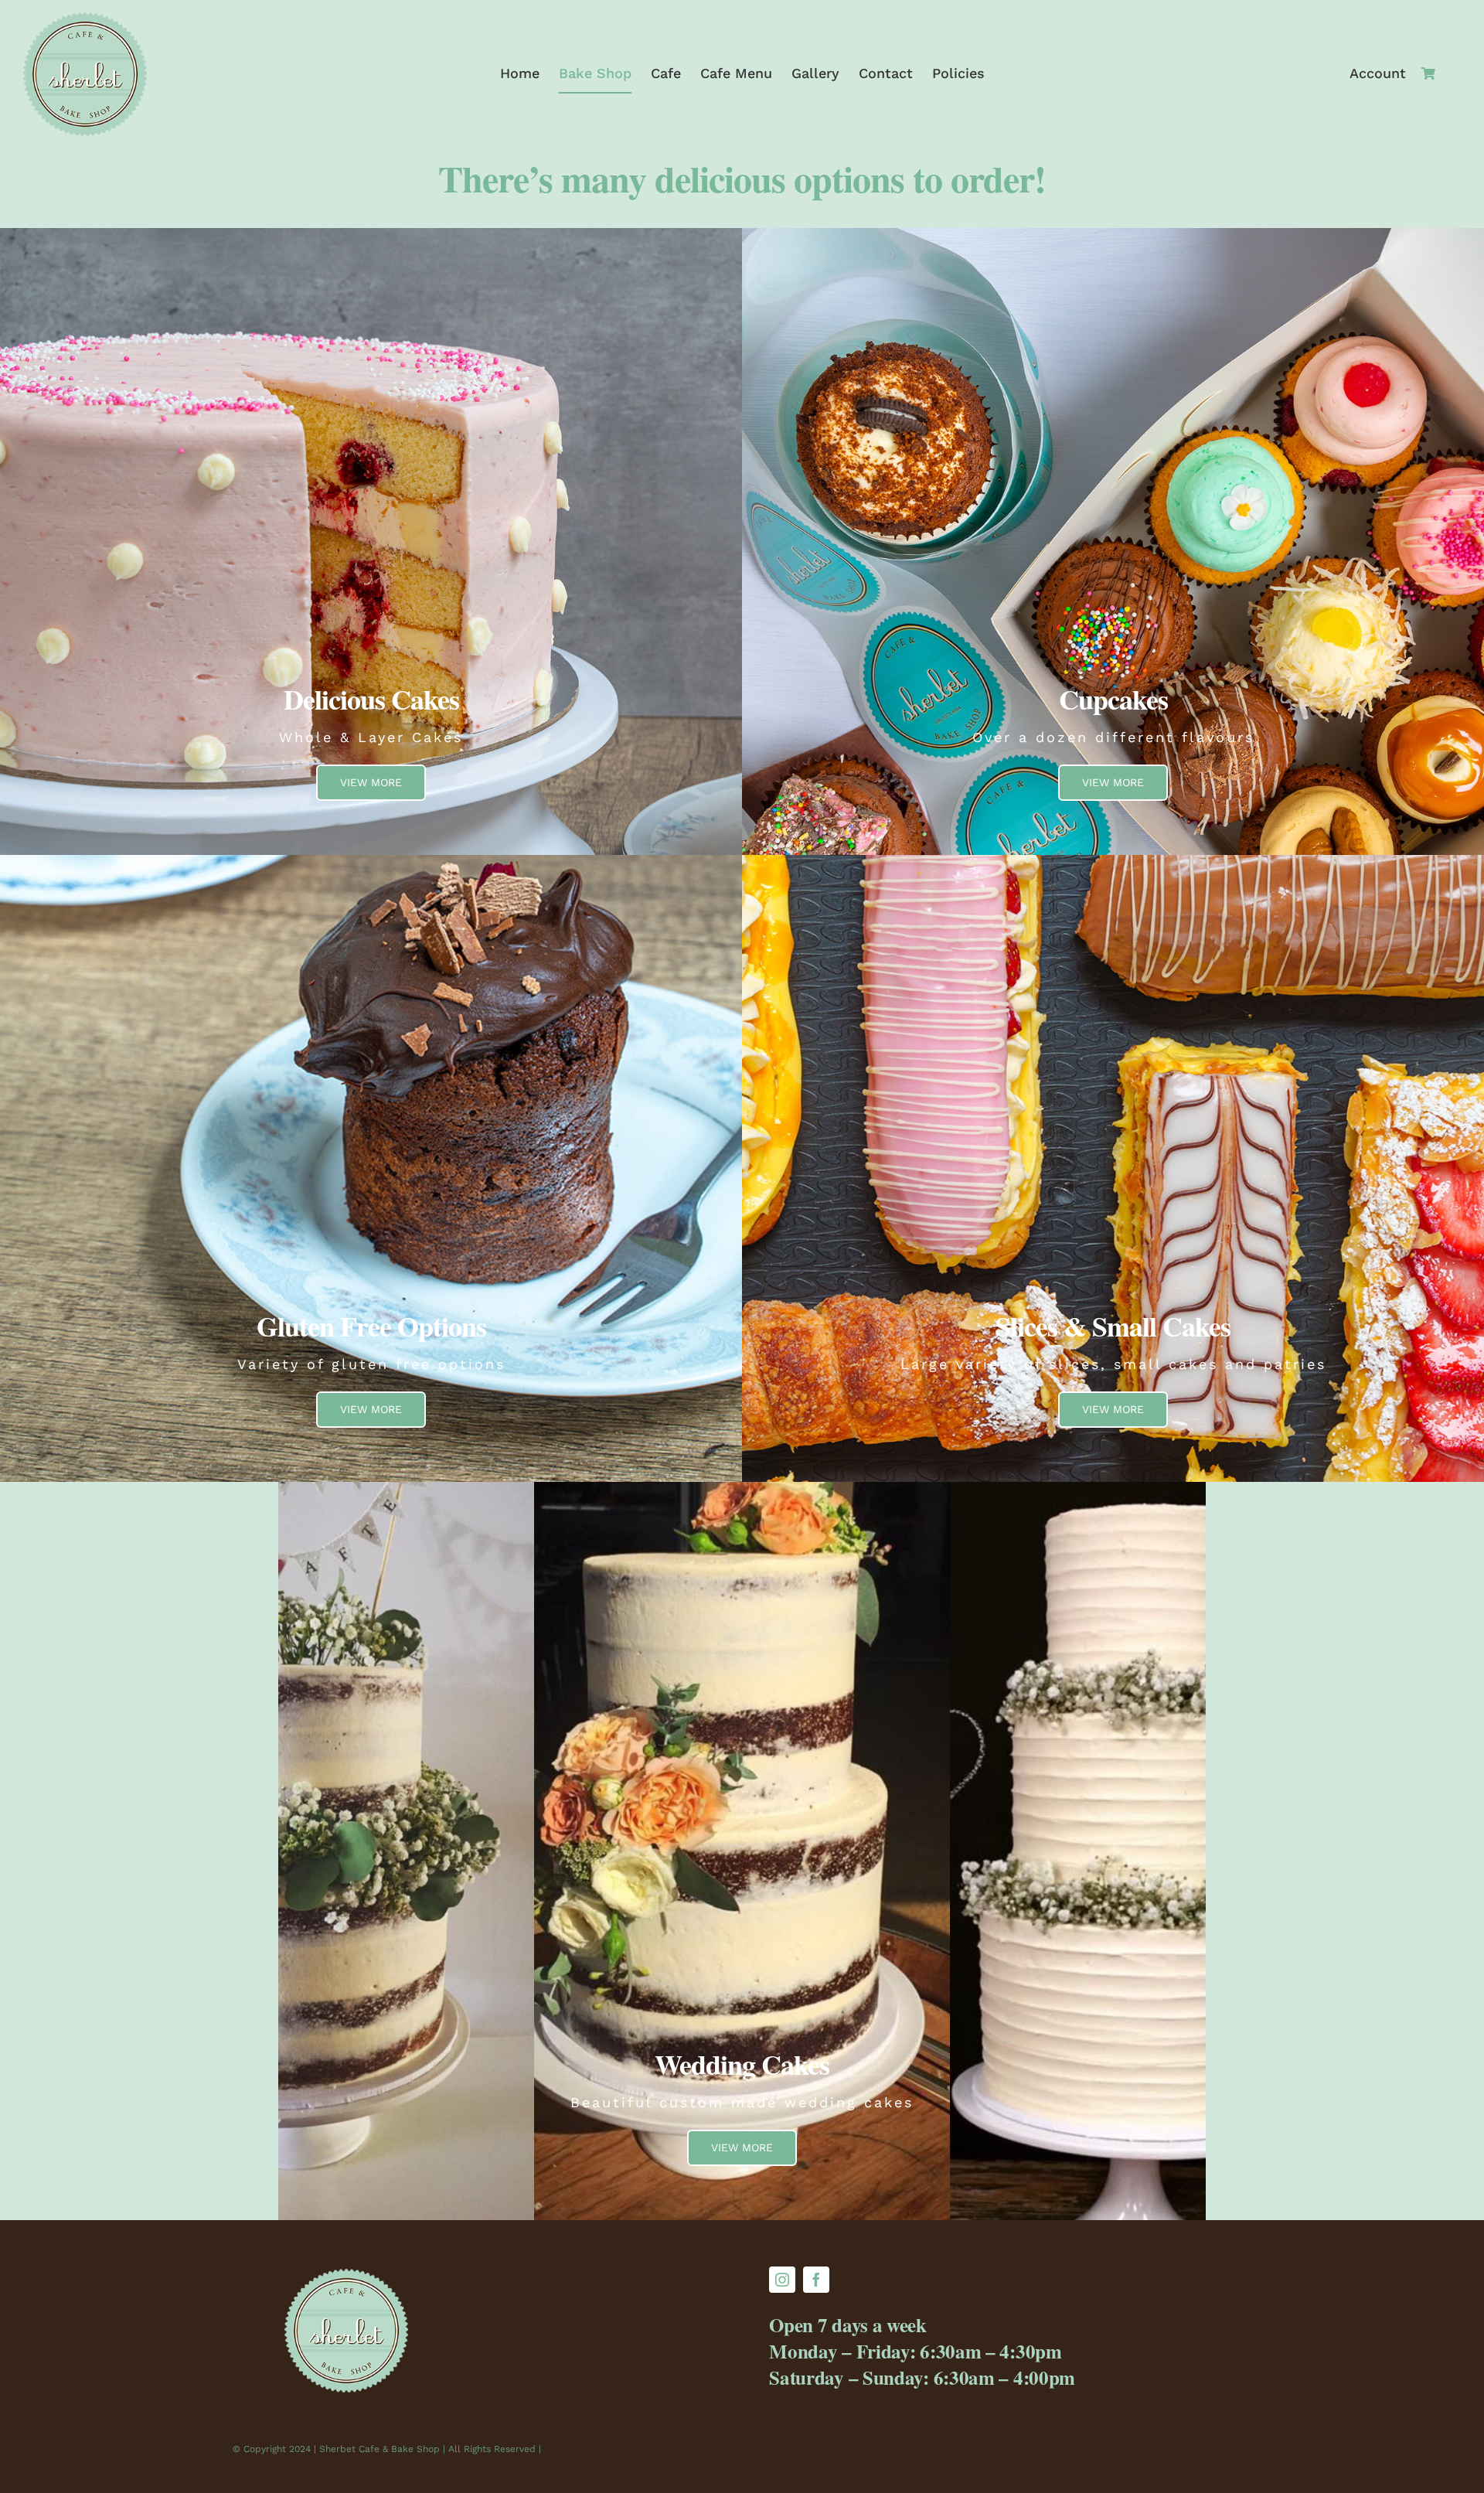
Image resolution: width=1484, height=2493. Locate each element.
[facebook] (816, 2280)
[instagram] (782, 2280)
